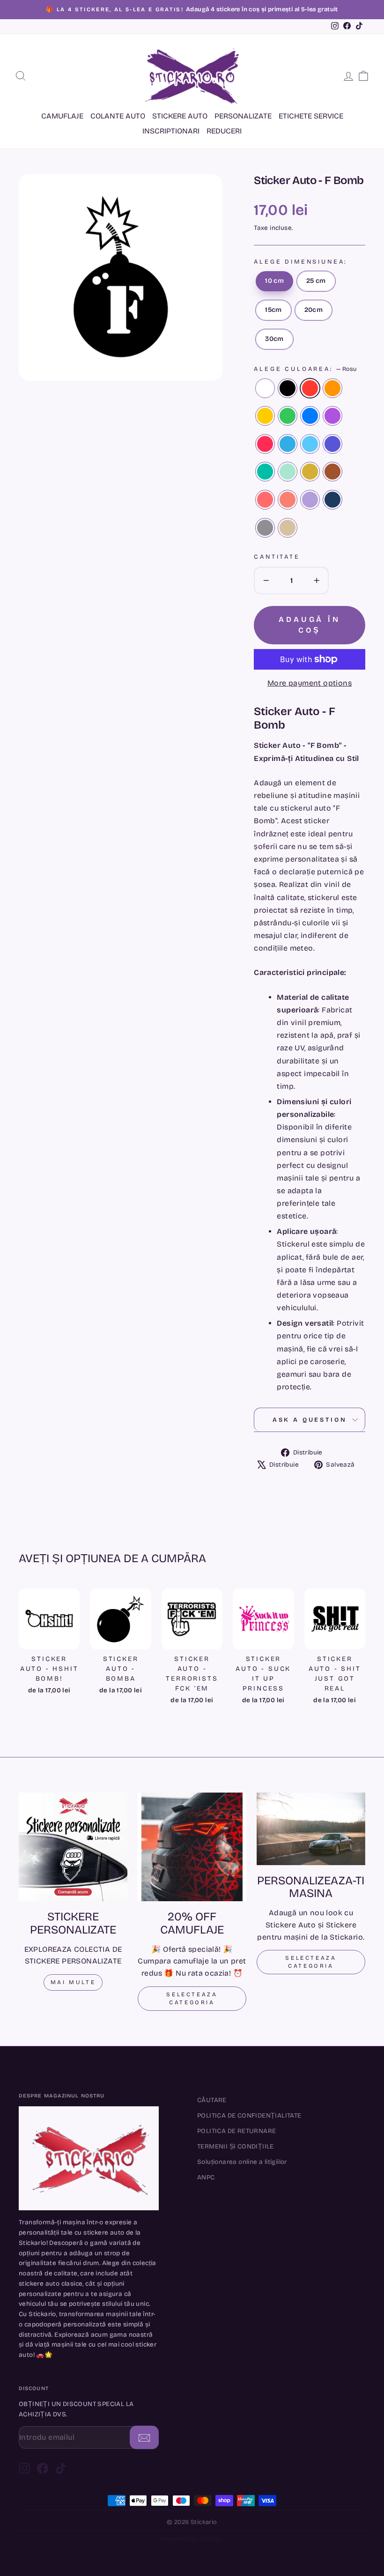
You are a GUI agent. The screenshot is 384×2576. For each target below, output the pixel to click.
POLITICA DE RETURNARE (236, 2131)
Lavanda (310, 500)
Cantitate (277, 557)
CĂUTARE (212, 2100)
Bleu (310, 444)
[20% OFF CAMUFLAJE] (192, 1847)
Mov (332, 444)
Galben (265, 416)
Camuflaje (62, 116)
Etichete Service (311, 116)
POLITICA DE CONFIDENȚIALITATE (249, 2115)
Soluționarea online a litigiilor (242, 2162)
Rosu (310, 388)
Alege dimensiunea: (300, 262)
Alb (265, 388)
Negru (288, 388)
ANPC (206, 2177)
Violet (332, 416)
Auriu (310, 472)
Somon (288, 500)
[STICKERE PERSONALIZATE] (73, 1847)
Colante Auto (118, 116)
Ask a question (310, 1420)
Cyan (288, 444)
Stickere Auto (180, 116)
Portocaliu (332, 388)
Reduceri (224, 131)
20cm (314, 310)
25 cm (316, 281)
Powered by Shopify (192, 2539)
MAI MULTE (73, 1982)
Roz (265, 444)
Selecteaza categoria (192, 1998)
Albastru (310, 416)
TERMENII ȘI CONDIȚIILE (236, 2146)
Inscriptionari (171, 131)
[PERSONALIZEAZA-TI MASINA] (311, 1829)
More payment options (310, 683)
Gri (265, 528)
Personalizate (243, 116)
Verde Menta (288, 472)
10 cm (274, 281)
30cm (274, 339)
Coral (265, 500)
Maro (332, 472)
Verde (288, 416)
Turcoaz (265, 472)
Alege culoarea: (305, 369)
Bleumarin (332, 500)
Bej (288, 528)
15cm (273, 310)
